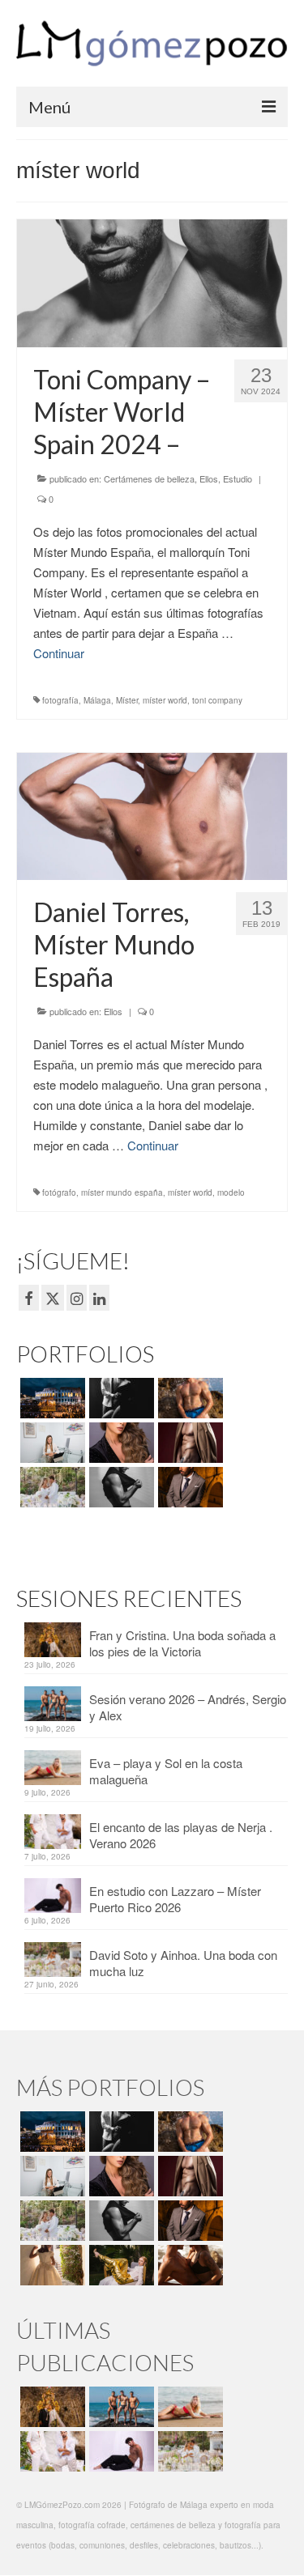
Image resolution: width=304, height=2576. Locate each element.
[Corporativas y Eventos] (51, 1443)
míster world (165, 700)
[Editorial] (120, 2265)
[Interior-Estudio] (120, 1487)
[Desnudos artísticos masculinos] (188, 1443)
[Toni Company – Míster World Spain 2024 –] (152, 281)
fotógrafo (59, 1192)
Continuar (59, 653)
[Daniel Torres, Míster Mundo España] (152, 814)
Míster (127, 700)
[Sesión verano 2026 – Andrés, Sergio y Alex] (120, 2407)
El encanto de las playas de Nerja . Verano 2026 (181, 1835)
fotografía (60, 700)
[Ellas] (120, 1443)
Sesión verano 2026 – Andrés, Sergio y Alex (188, 1707)
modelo (231, 1192)
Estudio (238, 478)
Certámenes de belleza (149, 478)
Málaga (97, 700)
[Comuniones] (51, 2265)
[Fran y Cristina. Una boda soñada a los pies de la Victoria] (51, 2407)
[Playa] (188, 1398)
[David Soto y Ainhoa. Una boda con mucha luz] (188, 2451)
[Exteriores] (188, 1487)
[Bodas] (51, 1487)
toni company (217, 700)
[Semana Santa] (51, 1398)
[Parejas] (188, 2265)
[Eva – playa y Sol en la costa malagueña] (188, 2407)
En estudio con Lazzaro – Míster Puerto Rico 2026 (175, 1899)
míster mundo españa (122, 1192)
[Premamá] (120, 1398)
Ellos (209, 478)
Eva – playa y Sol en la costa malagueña (166, 1771)
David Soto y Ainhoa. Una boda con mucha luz (183, 1963)
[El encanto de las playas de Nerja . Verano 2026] (51, 2451)
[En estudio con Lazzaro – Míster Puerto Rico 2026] (120, 2451)
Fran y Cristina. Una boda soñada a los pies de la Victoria (182, 1643)
